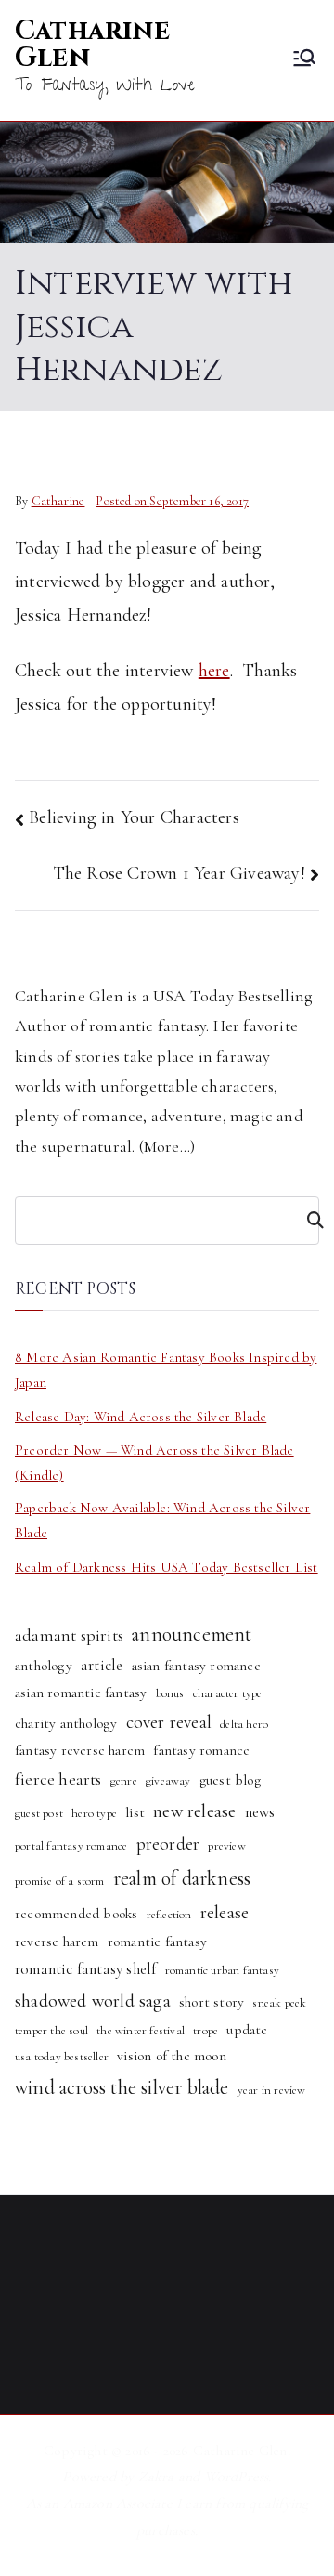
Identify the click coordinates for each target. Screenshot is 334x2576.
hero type (94, 1813)
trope (206, 2031)
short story (212, 2002)
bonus (170, 1693)
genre (124, 1781)
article (102, 1665)
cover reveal (169, 1722)
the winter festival (141, 2031)
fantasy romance (201, 1750)
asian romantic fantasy (81, 1693)
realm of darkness (182, 1878)
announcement (192, 1634)
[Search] (307, 1221)
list (135, 1812)
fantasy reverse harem (80, 1750)
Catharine (58, 501)
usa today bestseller (62, 2057)
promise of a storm (60, 1881)
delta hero (244, 1724)
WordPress (237, 2477)
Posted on (172, 501)
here (214, 671)
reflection (169, 1915)
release (225, 1912)
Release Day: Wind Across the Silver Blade (141, 1417)
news (260, 1812)
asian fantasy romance (196, 1666)
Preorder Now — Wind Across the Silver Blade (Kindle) (154, 1463)
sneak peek (279, 2003)
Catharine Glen (92, 45)
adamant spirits (69, 1635)
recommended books (76, 1914)
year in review (272, 2090)
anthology (44, 1666)
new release (194, 1811)
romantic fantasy (157, 1942)
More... (167, 1146)
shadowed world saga (93, 2001)
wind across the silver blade (122, 2087)
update (247, 2030)
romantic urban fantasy (222, 1970)
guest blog (230, 1780)
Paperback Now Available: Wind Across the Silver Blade (162, 1520)
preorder (168, 1844)
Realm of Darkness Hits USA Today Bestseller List (167, 1567)
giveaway (168, 1781)
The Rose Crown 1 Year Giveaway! (179, 873)
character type (228, 1693)
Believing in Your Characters (134, 817)
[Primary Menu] (304, 60)
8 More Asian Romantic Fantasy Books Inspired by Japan (166, 1370)
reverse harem (57, 1942)
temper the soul (51, 2031)
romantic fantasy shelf (85, 1969)
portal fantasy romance (71, 1846)
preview (226, 1846)
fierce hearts (58, 1779)
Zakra (156, 2477)
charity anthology (66, 1723)
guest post (39, 1813)
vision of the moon (172, 2056)
